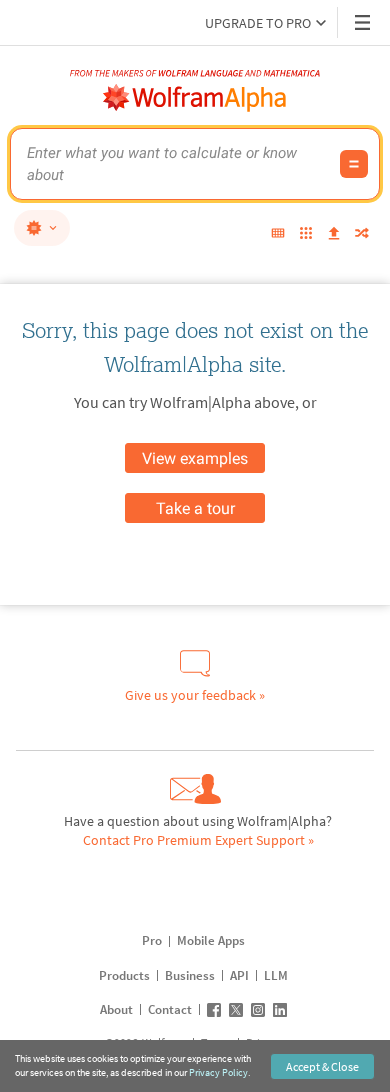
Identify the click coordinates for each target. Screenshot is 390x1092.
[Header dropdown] (364, 22)
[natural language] (42, 228)
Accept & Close (322, 1066)
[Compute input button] (354, 164)
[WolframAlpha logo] (195, 98)
